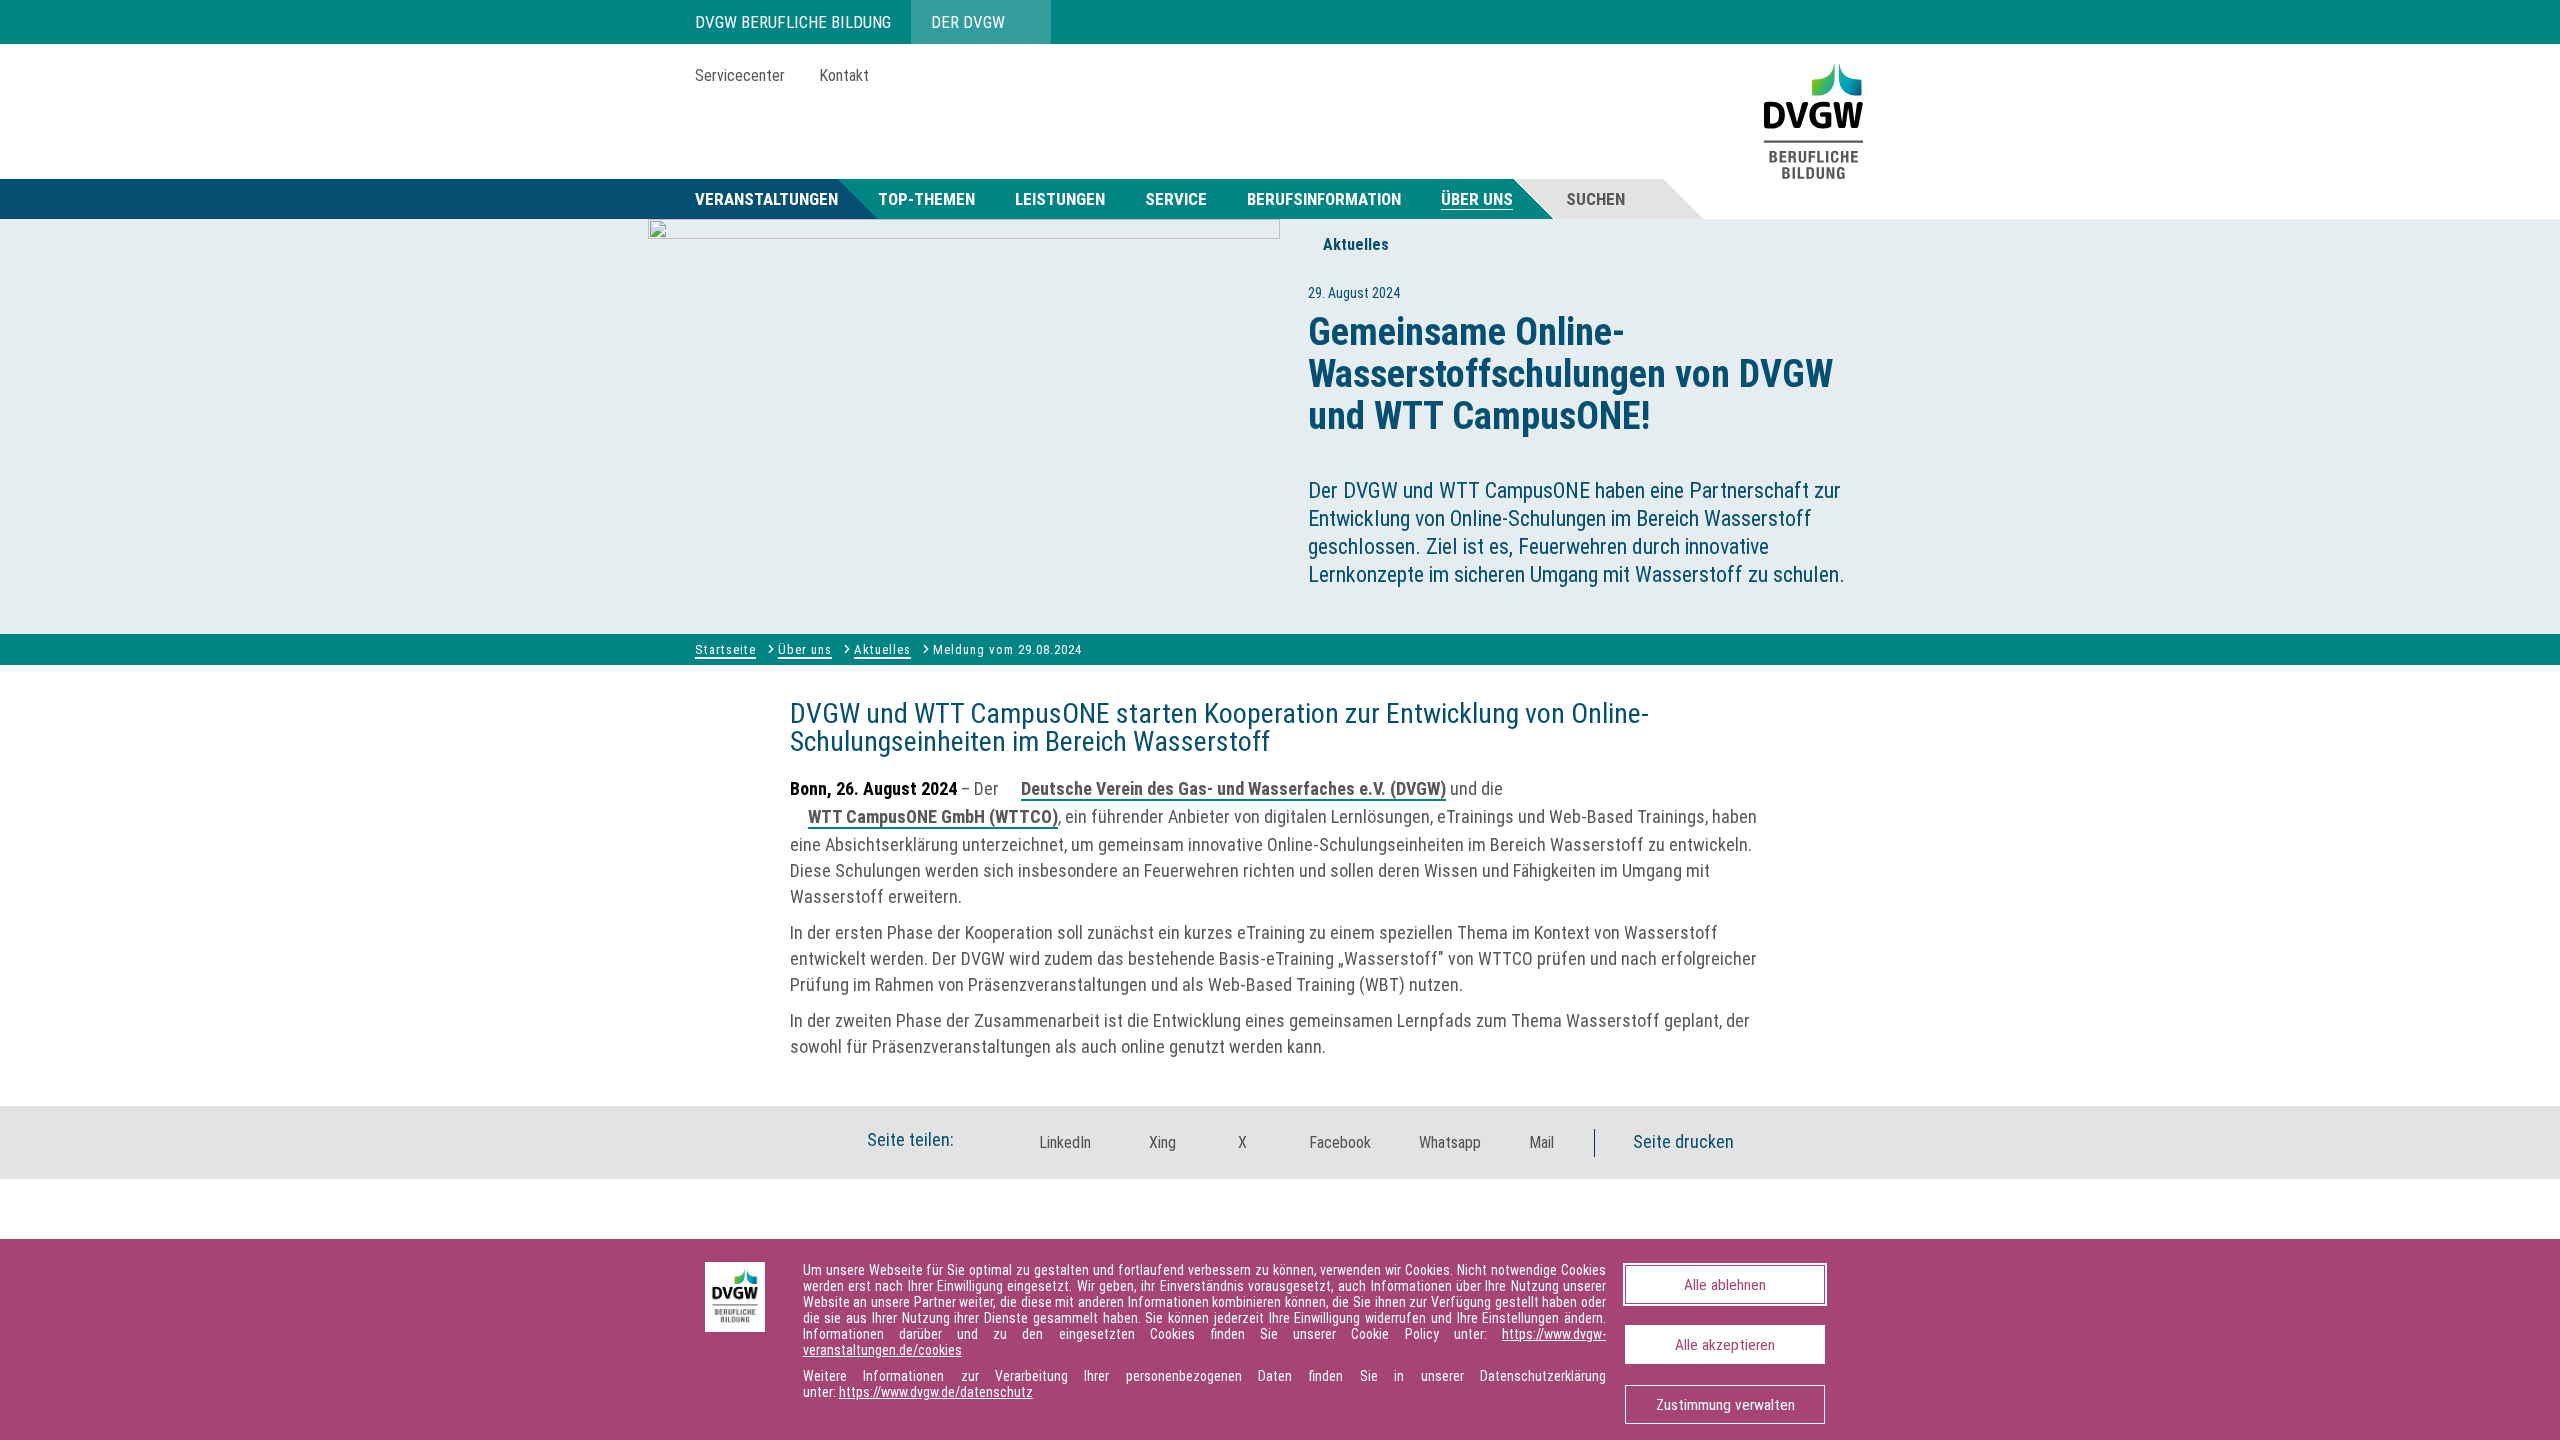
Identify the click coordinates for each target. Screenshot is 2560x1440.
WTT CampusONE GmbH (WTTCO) (933, 816)
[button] (1054, 1143)
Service (1176, 199)
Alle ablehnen (1725, 1285)
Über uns (1477, 199)
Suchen (1595, 199)
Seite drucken (1681, 1141)
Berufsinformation (1324, 199)
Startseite (725, 649)
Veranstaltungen (766, 199)
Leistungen (1060, 199)
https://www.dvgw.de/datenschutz (936, 1392)
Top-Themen (926, 199)
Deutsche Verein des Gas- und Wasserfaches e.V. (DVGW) (1233, 788)
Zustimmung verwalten (1725, 1405)
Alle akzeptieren (1725, 1345)
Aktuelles (1356, 244)
